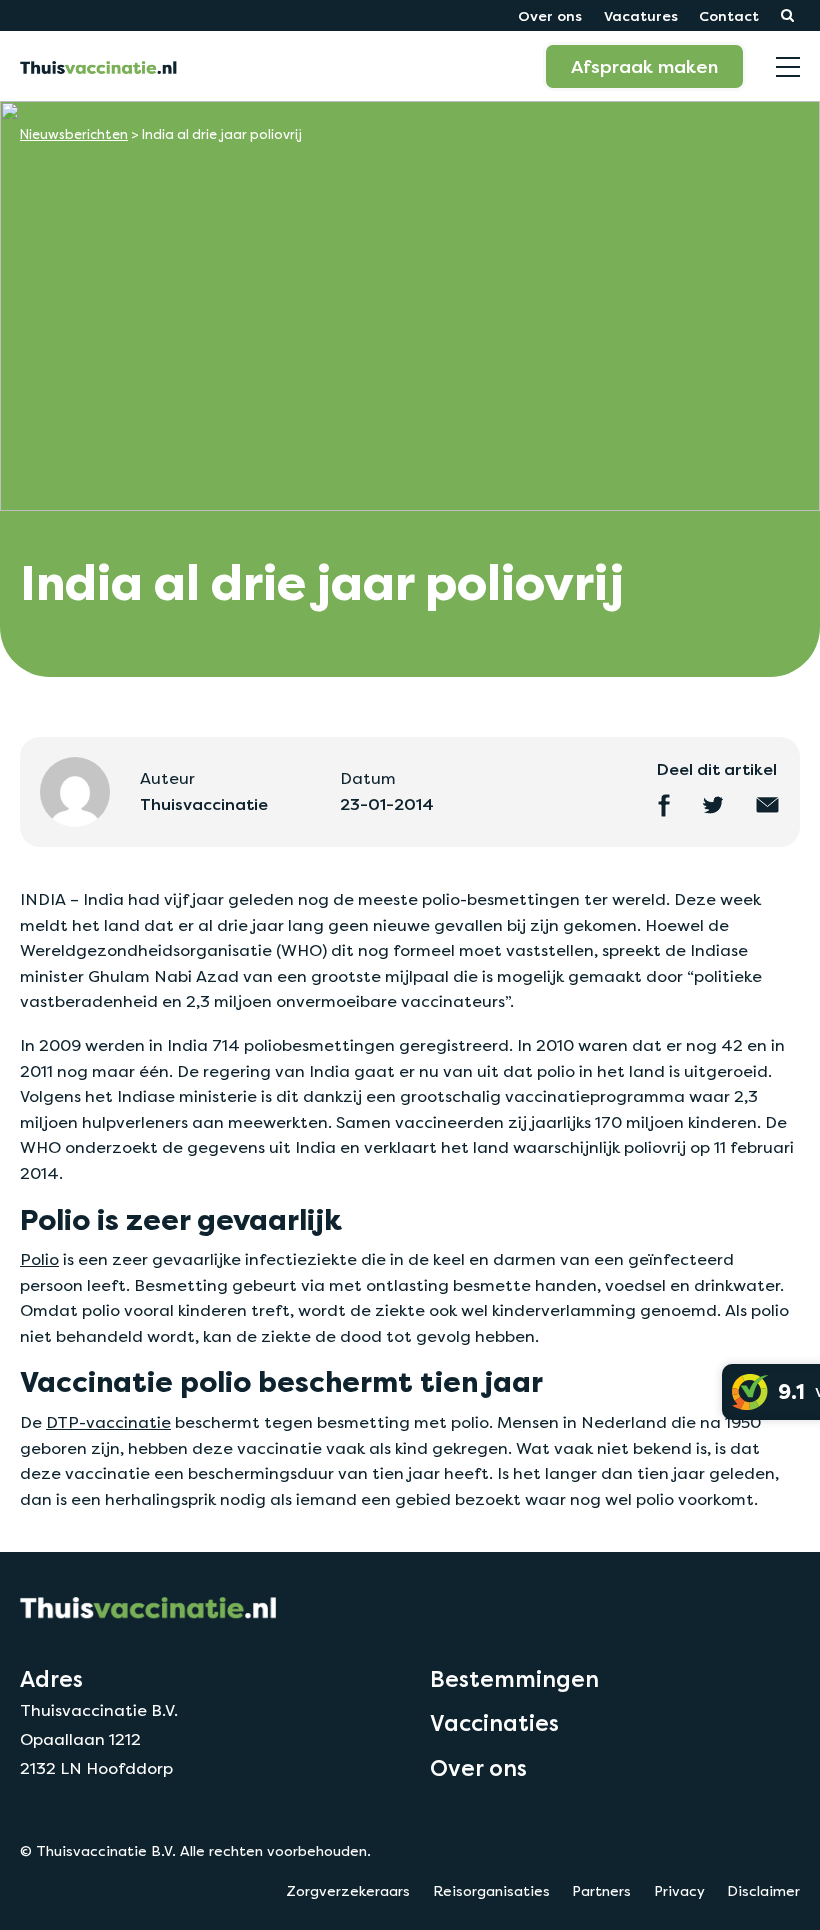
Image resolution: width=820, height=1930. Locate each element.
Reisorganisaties (491, 1891)
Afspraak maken (644, 66)
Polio (39, 1259)
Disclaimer (763, 1891)
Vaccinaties (494, 1723)
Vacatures (641, 15)
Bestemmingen (514, 1679)
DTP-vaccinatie (108, 1422)
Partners (601, 1891)
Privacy (679, 1891)
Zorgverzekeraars (348, 1891)
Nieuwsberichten (74, 134)
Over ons (550, 15)
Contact (729, 15)
